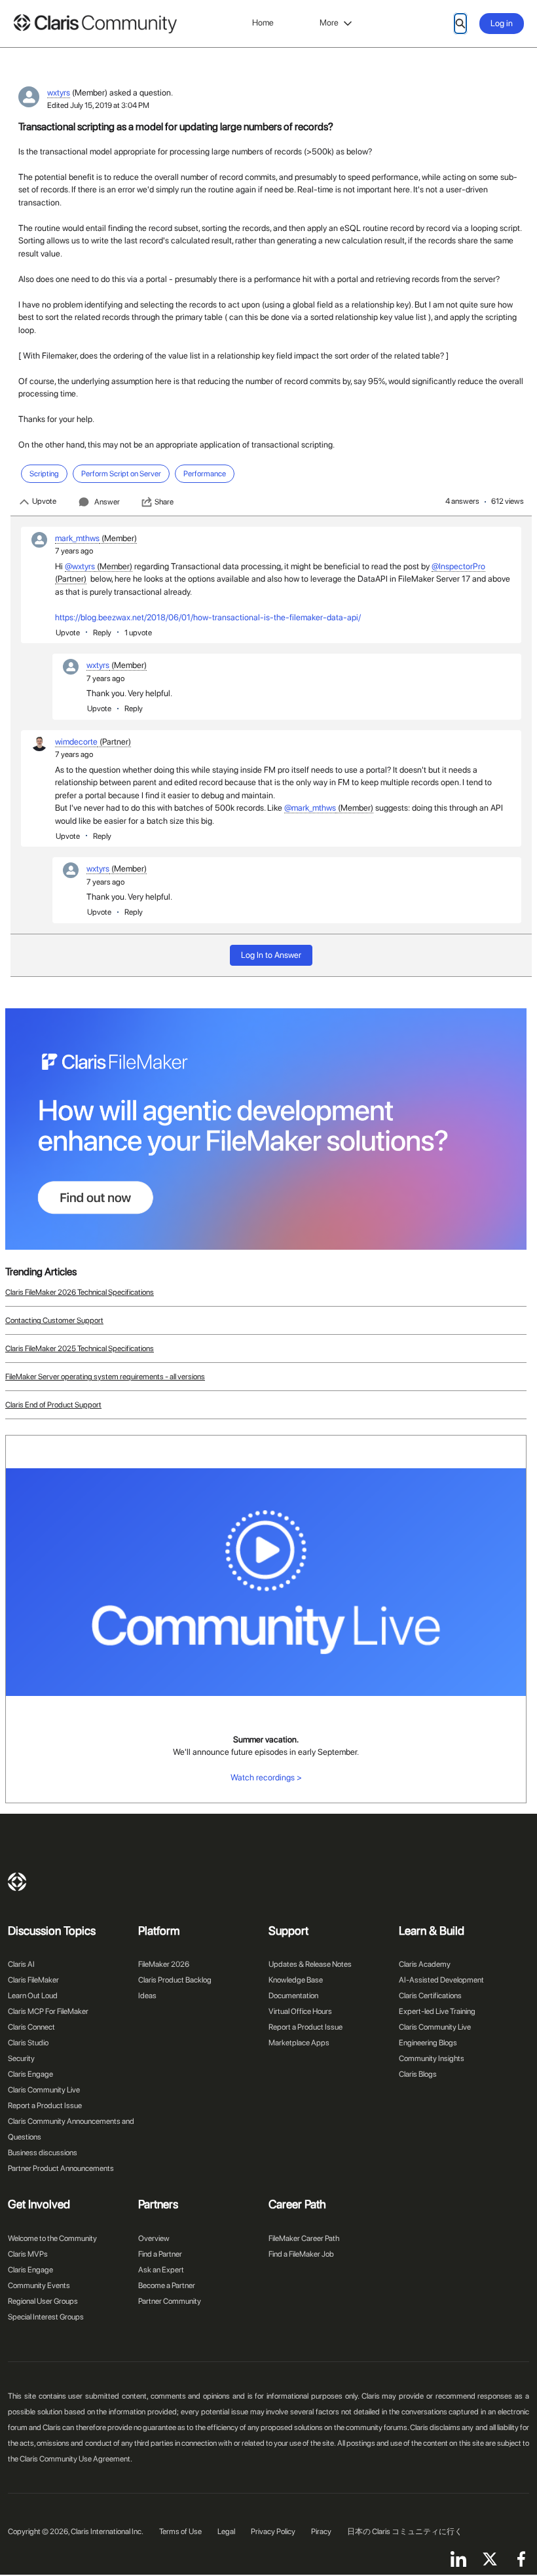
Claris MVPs (28, 2254)
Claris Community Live (44, 2090)
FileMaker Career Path (304, 2238)
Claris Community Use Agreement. (76, 2459)
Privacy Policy (273, 2532)
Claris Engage (30, 2074)
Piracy (321, 2532)
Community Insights (432, 2058)
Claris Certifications (430, 1996)
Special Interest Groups (46, 2317)
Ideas (147, 1996)
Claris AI (21, 1964)
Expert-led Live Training (437, 2011)
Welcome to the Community (52, 2238)
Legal (226, 2532)
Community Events (39, 2285)
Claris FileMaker (33, 1980)
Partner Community (170, 2301)
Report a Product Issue (45, 2106)
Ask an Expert (161, 2270)
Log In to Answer (271, 955)
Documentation (293, 1996)
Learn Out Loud (33, 1996)
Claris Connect (31, 2027)
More (329, 23)
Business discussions (43, 2153)
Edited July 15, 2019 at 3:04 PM (98, 105)
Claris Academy (425, 1964)
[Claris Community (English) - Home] (95, 24)
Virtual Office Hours (300, 2011)
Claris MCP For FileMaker (48, 2011)
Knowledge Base (296, 1980)
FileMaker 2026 (164, 1964)
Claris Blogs (418, 2074)
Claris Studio (28, 2043)
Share (164, 502)
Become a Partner (167, 2285)
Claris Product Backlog (175, 1980)
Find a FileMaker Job (301, 2254)
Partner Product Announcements (61, 2168)
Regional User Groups (43, 2301)
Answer (107, 502)
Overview (154, 2238)
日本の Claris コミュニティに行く (405, 2532)
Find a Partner (160, 2254)
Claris (17, 1882)
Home (263, 23)
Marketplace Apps (299, 2043)
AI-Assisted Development (441, 1980)
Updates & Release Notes (310, 1964)
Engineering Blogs (428, 2043)
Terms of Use (180, 2532)
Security (21, 2058)
